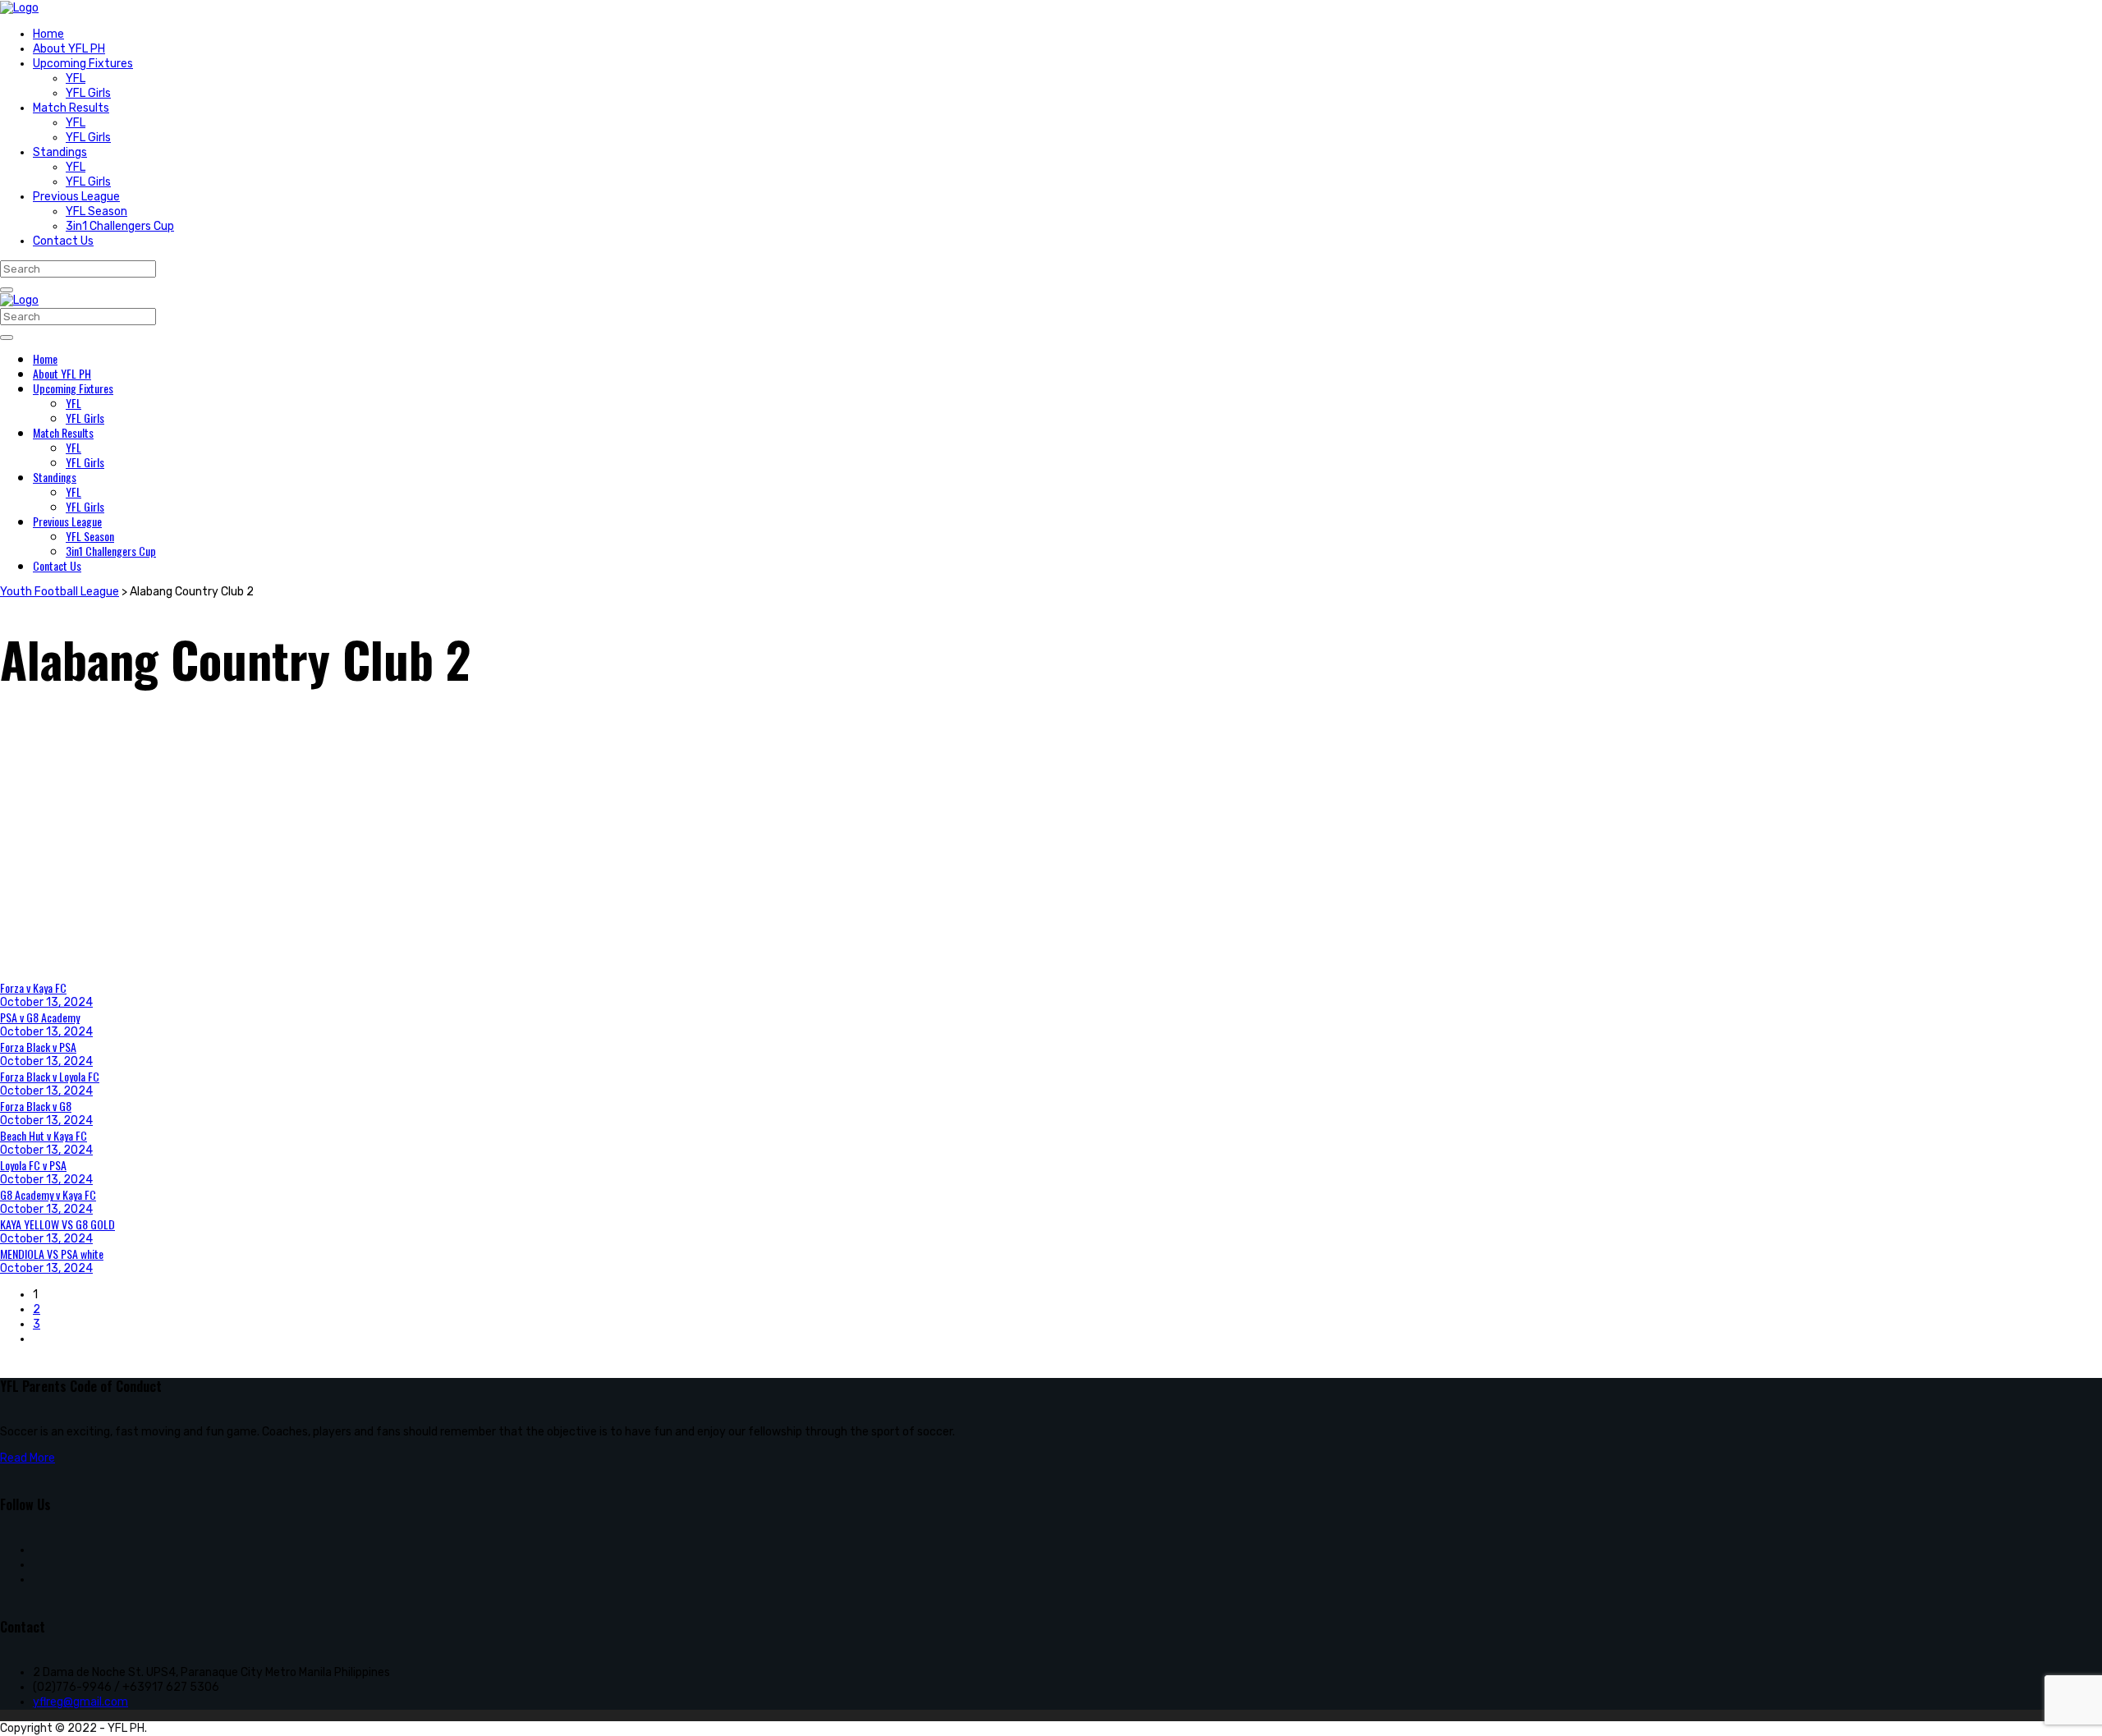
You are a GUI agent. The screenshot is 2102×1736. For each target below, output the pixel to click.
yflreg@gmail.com (80, 1702)
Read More (28, 1458)
